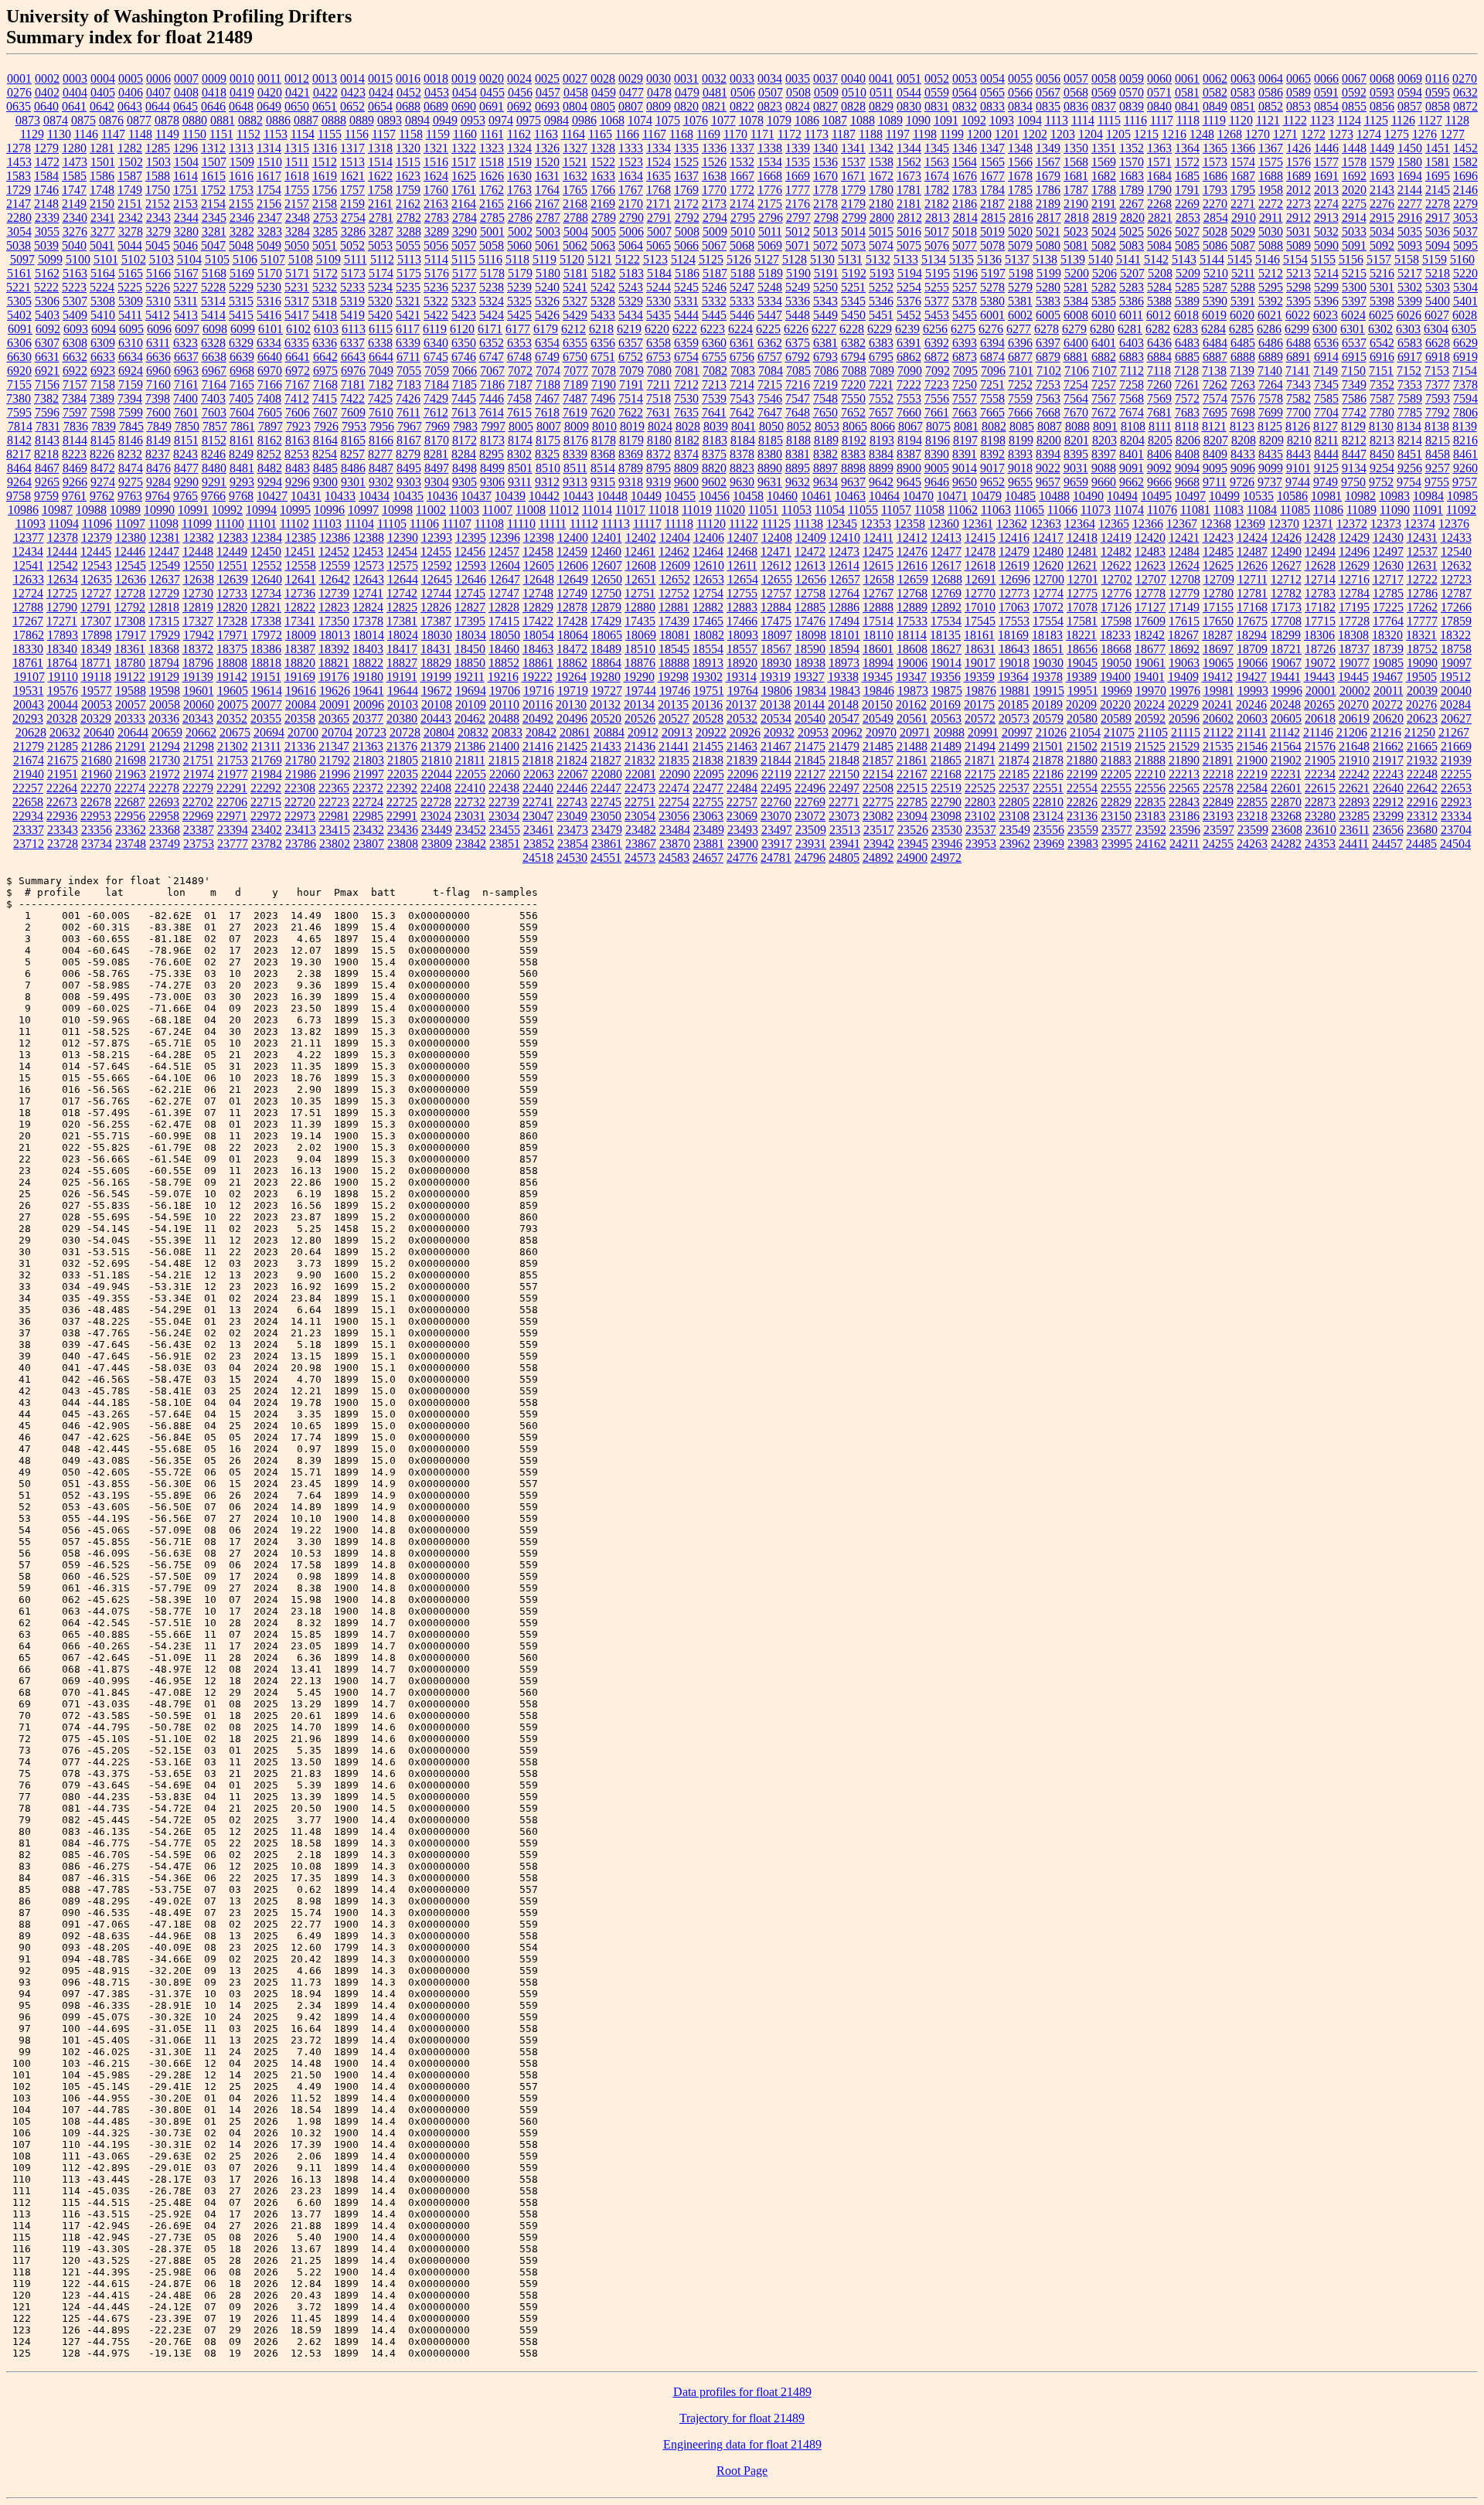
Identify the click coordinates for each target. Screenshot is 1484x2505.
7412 (297, 398)
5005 (604, 231)
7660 (909, 412)
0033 (742, 78)
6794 (853, 357)
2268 (1159, 204)
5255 (937, 287)
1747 (74, 190)
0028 (603, 78)
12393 (437, 538)
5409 (75, 315)
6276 (991, 329)
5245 (686, 287)
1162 (519, 134)
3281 (214, 231)
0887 (306, 120)
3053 (1465, 218)
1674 (937, 176)
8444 (1326, 454)
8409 (1215, 454)
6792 (798, 357)
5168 (214, 273)
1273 (1341, 134)
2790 (631, 218)
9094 (1187, 468)
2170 (631, 204)
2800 (882, 218)
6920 (19, 371)
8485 (325, 468)
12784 (1354, 593)
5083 (1132, 245)
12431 (1422, 538)
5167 (186, 273)
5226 (158, 287)
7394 (130, 398)
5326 (547, 301)
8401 (1132, 454)
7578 (1271, 398)
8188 (798, 440)
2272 (1271, 204)
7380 (19, 398)
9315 (603, 482)
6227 (824, 329)
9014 (965, 468)
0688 (408, 106)
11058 (929, 510)
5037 (1465, 231)
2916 (1410, 218)
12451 (300, 551)
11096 (97, 524)
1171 (762, 134)
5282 (1104, 287)
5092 (1382, 245)
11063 (996, 510)
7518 (659, 398)
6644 (381, 357)
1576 (1298, 162)
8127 (1326, 426)
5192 (854, 273)
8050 (771, 426)
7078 (604, 371)
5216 (1382, 273)
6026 (1409, 315)
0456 (520, 92)
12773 (1014, 593)
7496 (603, 398)
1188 (871, 134)
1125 (1376, 120)
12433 (1456, 538)
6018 (1186, 315)
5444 (686, 315)
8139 (1465, 426)
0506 (743, 92)
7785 (1410, 412)
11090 (1395, 510)
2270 (1215, 204)
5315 (241, 301)
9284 (158, 482)
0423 (353, 92)
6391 (909, 343)
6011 (1131, 315)
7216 (798, 385)
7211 (659, 385)
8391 (965, 454)
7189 (576, 385)
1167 (654, 134)
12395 (471, 538)
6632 (75, 357)
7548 (825, 398)
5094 (1438, 245)
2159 (352, 204)
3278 (131, 231)
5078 (992, 245)
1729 (19, 190)
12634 (63, 579)
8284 (464, 454)
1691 (1326, 176)
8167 (409, 440)
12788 (28, 607)
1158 (411, 134)
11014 (597, 510)
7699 (1271, 412)
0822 (742, 106)
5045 (158, 245)
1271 (1285, 134)
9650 (965, 482)
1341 (853, 148)
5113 (409, 259)
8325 (547, 454)
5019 (992, 231)
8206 (1188, 440)
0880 (195, 120)
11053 (796, 510)
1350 (1076, 148)
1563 (937, 162)
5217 (1410, 273)
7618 (547, 412)
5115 (463, 259)
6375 (798, 343)
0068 (1382, 78)
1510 (270, 162)
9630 (742, 482)
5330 (659, 301)
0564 (965, 92)
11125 (776, 524)
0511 (882, 92)
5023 (1076, 231)
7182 (381, 385)
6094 (104, 329)
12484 (1184, 551)
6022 (1298, 315)
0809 (659, 106)
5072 (825, 245)
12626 (1252, 565)
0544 (909, 92)
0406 (131, 92)
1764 (547, 190)
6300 (1325, 329)
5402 (19, 315)
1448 (1354, 148)
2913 (1326, 218)
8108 (1133, 426)
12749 (572, 593)
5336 (798, 301)
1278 (19, 148)
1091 (946, 120)
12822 (300, 607)
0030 (659, 78)
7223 (937, 385)
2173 (714, 204)
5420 (380, 315)
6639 (242, 357)
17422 (538, 621)
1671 (853, 176)
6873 (965, 357)
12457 (504, 551)
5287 (1215, 287)
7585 (1326, 398)
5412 (158, 315)
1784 (992, 190)
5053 (380, 245)
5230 (269, 287)
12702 (1117, 579)
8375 (714, 454)
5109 (328, 259)
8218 (46, 454)
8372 (659, 454)
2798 (826, 218)
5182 (604, 273)
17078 (1082, 607)
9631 (770, 482)
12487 (1252, 551)
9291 (214, 482)
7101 (1021, 371)
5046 (185, 245)
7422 (352, 398)
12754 (708, 593)
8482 (270, 468)
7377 (1438, 385)
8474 (131, 468)
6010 (1104, 315)
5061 (547, 245)
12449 (232, 551)
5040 (74, 245)
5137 (1017, 259)
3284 (298, 231)
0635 (19, 106)
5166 (158, 273)
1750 (158, 190)
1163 (546, 134)
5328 (603, 301)
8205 (1160, 440)
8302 (519, 454)
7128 (1186, 371)
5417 (297, 315)
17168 (1252, 607)
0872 (1465, 106)
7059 (437, 371)
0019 (464, 78)
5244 (659, 287)
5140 (1101, 259)
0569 (1104, 92)
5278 (992, 287)
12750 (606, 593)
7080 (659, 371)
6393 (965, 343)
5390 (1215, 301)
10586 (1292, 496)
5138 (1045, 259)
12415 (980, 538)
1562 (909, 162)
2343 (158, 218)
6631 (47, 357)
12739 (334, 593)
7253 (1048, 385)
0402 (47, 92)
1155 (330, 134)
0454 (465, 92)
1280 (74, 148)
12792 (130, 607)
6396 (1020, 343)
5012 (798, 231)
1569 (1104, 162)
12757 (776, 593)
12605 (539, 565)
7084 (771, 371)
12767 (878, 593)
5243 (631, 287)
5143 (1184, 259)
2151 (130, 204)
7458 (519, 398)
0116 (1437, 78)
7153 (1437, 371)
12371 (1318, 524)
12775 (1082, 593)
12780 (1218, 593)
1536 (825, 162)
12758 (810, 593)
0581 (1187, 92)
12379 (97, 538)
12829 (538, 607)
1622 (380, 176)
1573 (1215, 162)
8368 (603, 454)
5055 (408, 245)
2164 (464, 204)
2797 (798, 218)
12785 (1388, 593)
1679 (1048, 176)
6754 (686, 357)
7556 (937, 398)
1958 (1271, 190)
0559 (937, 92)
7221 (881, 385)
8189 (826, 440)
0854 (1326, 106)
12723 (1456, 579)
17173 (1286, 607)
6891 (1298, 357)
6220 (657, 329)
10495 (1156, 496)
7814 (20, 426)
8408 (1187, 454)
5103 (162, 259)
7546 (770, 398)
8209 (1271, 440)
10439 (510, 496)
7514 (631, 398)
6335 (297, 343)
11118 (679, 524)
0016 (408, 78)
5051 (325, 245)
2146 (1465, 190)
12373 (1386, 524)
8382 (825, 454)
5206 (1104, 273)
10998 (397, 510)
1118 (1188, 120)
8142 (19, 440)
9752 (1381, 482)
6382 (853, 343)
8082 (994, 426)
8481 (242, 468)
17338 (266, 621)
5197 (993, 273)
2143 (1382, 190)
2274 (1326, 204)
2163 (436, 204)
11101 (262, 524)
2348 (298, 218)
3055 (47, 231)
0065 (1298, 78)
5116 (490, 259)
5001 (492, 231)
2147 (19, 204)
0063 (1243, 78)
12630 (1388, 565)
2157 (297, 204)
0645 (185, 106)
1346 (965, 148)
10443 (578, 496)
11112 (584, 524)
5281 (1076, 287)
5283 (1132, 287)
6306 (19, 343)
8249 (241, 454)
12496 (1354, 551)
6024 (1353, 315)
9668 (1187, 482)
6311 (158, 343)
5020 (1020, 231)
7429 (436, 398)
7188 (548, 385)
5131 (850, 259)
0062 (1215, 78)
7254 (1076, 385)
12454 (402, 551)
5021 (1048, 231)
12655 (777, 579)
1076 (696, 120)
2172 (686, 204)
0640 (46, 106)
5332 (714, 301)
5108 (301, 259)
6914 (1326, 357)
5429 (575, 315)
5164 (103, 273)
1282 (130, 148)
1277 (1452, 134)
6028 (1465, 315)
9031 (1076, 468)
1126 (1403, 120)
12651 (641, 579)
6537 (1354, 343)
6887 (1215, 357)
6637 (186, 357)
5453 (937, 315)
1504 (186, 162)
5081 (1076, 245)
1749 (130, 190)
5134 (934, 259)
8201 (1077, 440)
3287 (381, 231)
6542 (1382, 343)
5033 (1354, 231)
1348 (1020, 148)
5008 (687, 231)
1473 (75, 162)
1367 (1271, 148)
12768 (912, 593)
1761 (464, 190)
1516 (436, 162)
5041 (102, 245)
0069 (1410, 78)
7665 (992, 412)
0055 (1020, 78)
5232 (325, 287)
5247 (742, 287)
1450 (1410, 148)
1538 (881, 162)
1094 (1030, 120)
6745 (436, 357)
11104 (359, 524)
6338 (380, 343)
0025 (547, 78)
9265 (47, 482)
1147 (113, 134)
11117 (647, 524)
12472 (810, 551)
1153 (276, 134)
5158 (1407, 259)
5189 (771, 273)
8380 (770, 454)
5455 (965, 315)
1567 (1048, 162)
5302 (1410, 287)
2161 (380, 204)
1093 (1002, 120)
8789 (631, 468)
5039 (46, 245)
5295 (1271, 287)
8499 (492, 468)
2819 (1104, 218)
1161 (492, 134)
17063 (1014, 607)
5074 (881, 245)
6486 (1271, 343)
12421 (1184, 538)
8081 (966, 426)
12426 (1286, 538)
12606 (573, 565)
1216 (1174, 134)
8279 (408, 454)
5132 (878, 259)
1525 (686, 162)
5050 (297, 245)
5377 (937, 301)
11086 (1328, 510)
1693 (1382, 176)
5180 (548, 273)
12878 (572, 607)
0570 (1132, 92)
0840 (1159, 106)
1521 (575, 162)
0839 (1132, 106)
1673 (909, 176)
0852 (1271, 106)
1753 (241, 190)
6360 (714, 343)
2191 (1104, 204)
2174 (742, 204)
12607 (607, 565)
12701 (1083, 579)
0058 (1104, 78)
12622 (1116, 565)
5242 (603, 287)
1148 (140, 134)
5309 (131, 301)
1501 (103, 162)
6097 (187, 329)
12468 (742, 551)
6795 (881, 357)
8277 (380, 454)
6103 (326, 329)
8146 (131, 440)
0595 (1438, 92)
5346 (881, 301)
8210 (1299, 440)
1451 (1438, 148)
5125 (711, 259)
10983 (1394, 496)
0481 (715, 92)
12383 (233, 538)
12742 (402, 593)
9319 (659, 482)
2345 (214, 218)
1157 (384, 134)
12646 (471, 579)
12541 (29, 565)
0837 (1104, 106)
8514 (603, 468)
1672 (881, 176)
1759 (408, 190)
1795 (1243, 190)
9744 (1298, 482)
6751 (603, 357)
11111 (553, 524)
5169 (242, 273)
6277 (1019, 329)
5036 (1438, 231)
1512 (325, 162)
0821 (714, 106)
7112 (1132, 371)
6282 (1158, 329)
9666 (1159, 482)
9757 (1465, 482)
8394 (1048, 454)
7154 (1465, 371)
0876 (111, 120)
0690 (464, 106)
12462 (674, 551)
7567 (1104, 398)
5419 (352, 315)
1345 (937, 148)
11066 (1062, 510)
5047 (213, 245)
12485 (1218, 551)
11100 (230, 524)
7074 (548, 371)
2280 (19, 218)
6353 (519, 343)
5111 (356, 259)
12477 (946, 551)
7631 (659, 412)
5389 (1187, 301)
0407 (158, 92)
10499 (1224, 496)
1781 (909, 190)
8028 (688, 426)
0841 (1187, 106)
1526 (714, 162)
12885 (810, 607)
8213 (1382, 440)
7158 (103, 385)
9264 (19, 482)
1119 (1214, 120)
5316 (269, 301)
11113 (616, 524)
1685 (1187, 176)
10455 (680, 496)
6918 (1438, 357)
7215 (770, 385)
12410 (845, 538)
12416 (1014, 538)
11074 (1129, 510)
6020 (1242, 315)
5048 (241, 245)
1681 (1076, 176)
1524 (659, 162)
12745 (470, 593)
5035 (1410, 231)
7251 (992, 385)
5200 (1077, 273)
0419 (242, 92)
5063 (603, 245)
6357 (631, 343)
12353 (876, 524)
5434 (631, 315)
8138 (1437, 426)
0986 (584, 120)
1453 (19, 162)
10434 (374, 496)
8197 (965, 440)
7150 (1353, 371)
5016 (909, 231)
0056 (1048, 78)
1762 (492, 190)
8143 (47, 440)
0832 (965, 106)
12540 (1456, 551)
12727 (96, 593)
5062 (575, 245)
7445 (464, 398)
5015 (881, 231)
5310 (158, 301)
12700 (1049, 579)
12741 (368, 593)
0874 (56, 120)
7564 (1076, 398)
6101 (271, 329)
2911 (1271, 218)
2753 (325, 218)
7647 (770, 412)
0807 (631, 106)
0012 (297, 78)
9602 (714, 482)
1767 (631, 190)
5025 (1132, 231)
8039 (716, 426)
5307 (75, 301)
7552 (881, 398)
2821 (1160, 218)
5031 (1298, 231)
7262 (1215, 385)
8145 (103, 440)
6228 (852, 329)
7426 (408, 398)
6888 (1243, 357)
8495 (409, 468)
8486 (353, 468)
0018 (436, 78)
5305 (19, 301)
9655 (1020, 482)
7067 (492, 371)
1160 (465, 134)
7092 (938, 371)
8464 (19, 468)
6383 (881, 343)
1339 (798, 148)
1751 (185, 190)
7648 (798, 412)
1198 (925, 134)
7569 (1159, 398)
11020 (730, 510)
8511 (575, 468)
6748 (519, 357)
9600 (686, 482)
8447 (1354, 454)
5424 (492, 315)
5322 (436, 301)
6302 (1380, 329)
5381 (1020, 301)
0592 (1354, 92)
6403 (1132, 343)
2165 (492, 204)
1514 (380, 162)
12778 (1150, 593)
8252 (269, 454)
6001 (992, 315)
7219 (825, 385)
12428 (1320, 538)
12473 (844, 551)
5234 (380, 287)
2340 (75, 218)
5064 (631, 245)
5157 (1379, 259)
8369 (631, 454)
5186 (687, 273)
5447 (770, 315)
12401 (607, 538)
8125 (1270, 426)
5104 (189, 259)
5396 (1326, 301)
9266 (75, 482)
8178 (604, 440)
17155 (1218, 607)
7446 (492, 398)
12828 (504, 607)
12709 (1219, 579)
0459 (604, 92)
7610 (381, 412)
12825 (402, 607)
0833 (992, 106)
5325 (519, 301)
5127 (767, 259)
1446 (1326, 148)
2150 (102, 204)
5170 (270, 273)
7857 (215, 426)
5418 (325, 315)
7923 (298, 426)
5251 (853, 287)
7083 (743, 371)
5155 (1323, 259)
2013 (1326, 190)
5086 (1215, 245)
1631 (547, 176)
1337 (742, 148)
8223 (74, 454)
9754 (1409, 482)
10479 (986, 496)
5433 (603, 315)
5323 (464, 301)
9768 (241, 496)
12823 (334, 607)
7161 (186, 385)
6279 (1074, 329)
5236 (436, 287)
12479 (1014, 551)
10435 (408, 496)
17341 (300, 621)
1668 (770, 176)
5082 (1104, 245)
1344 (909, 148)
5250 (825, 287)
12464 (708, 551)
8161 (242, 440)
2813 (938, 218)
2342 (131, 218)
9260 (1465, 468)
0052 (937, 78)
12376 (1454, 524)
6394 (992, 343)
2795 (743, 218)
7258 (1132, 385)
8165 (353, 440)
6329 (241, 343)
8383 (853, 454)
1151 (221, 134)
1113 (1057, 120)
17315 (164, 621)
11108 (489, 524)
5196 (965, 273)
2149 (74, 204)
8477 (186, 468)
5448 (798, 315)
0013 (325, 78)
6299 (1297, 329)
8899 (881, 468)
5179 (520, 273)
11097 (130, 524)
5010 (743, 231)
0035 (798, 78)
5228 (213, 287)
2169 (603, 204)
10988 (91, 510)
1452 (1465, 148)
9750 (1353, 482)
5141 (1128, 259)
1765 (575, 190)
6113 (354, 329)
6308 (75, 343)
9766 (213, 496)
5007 (659, 231)
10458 (748, 496)
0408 (186, 92)
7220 (853, 385)
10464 (884, 496)
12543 (97, 565)
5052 (352, 245)
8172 (465, 440)
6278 (1047, 329)
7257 (1104, 385)
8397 (1104, 454)
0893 (390, 120)
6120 (462, 329)
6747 (492, 357)
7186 (492, 385)
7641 (714, 412)
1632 (575, 176)
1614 (185, 176)
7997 (493, 426)
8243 (185, 454)
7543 (742, 398)
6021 (1270, 315)
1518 (492, 162)
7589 (1410, 398)
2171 (659, 204)
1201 (1007, 134)
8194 (910, 440)
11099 (197, 524)
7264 (1271, 385)
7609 (353, 412)
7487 (575, 398)
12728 (130, 593)
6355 (575, 343)
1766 (603, 190)
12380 (131, 538)
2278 (1438, 204)
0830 (909, 106)
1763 (519, 190)
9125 (1326, 468)
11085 (1295, 510)
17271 (62, 621)
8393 (1020, 454)
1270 (1258, 134)
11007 (497, 510)
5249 (798, 287)
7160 (158, 385)
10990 (159, 510)
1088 (863, 120)
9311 (520, 482)
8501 (520, 468)
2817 (1049, 218)
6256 (935, 329)
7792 (1438, 412)
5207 (1132, 273)
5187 (715, 273)
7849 (159, 426)
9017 (992, 468)
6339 (408, 343)
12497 (1388, 551)
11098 (163, 524)
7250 (965, 385)
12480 (1048, 551)
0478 (659, 92)
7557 (965, 398)
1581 (1438, 162)
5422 (436, 315)
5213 (1298, 273)
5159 (1435, 259)
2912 (1298, 218)
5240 (547, 287)
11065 (1029, 510)
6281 (1130, 329)
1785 (1020, 190)
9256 (1410, 468)
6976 (353, 371)
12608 (641, 565)
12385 (301, 538)
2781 (381, 218)
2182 (937, 204)
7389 (102, 398)
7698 (1243, 412)
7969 (437, 426)
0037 (825, 78)
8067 (910, 426)
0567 (1048, 92)
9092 (1159, 468)
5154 (1295, 259)
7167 (298, 385)
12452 (334, 551)
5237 (464, 287)
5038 (19, 245)
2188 (1020, 204)
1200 (979, 134)
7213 (714, 385)
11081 (1195, 510)
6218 (601, 329)
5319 (352, 301)
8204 (1132, 440)
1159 (438, 134)
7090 (910, 371)
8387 (909, 454)
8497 (437, 468)
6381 (825, 343)
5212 (1271, 273)
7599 (131, 412)
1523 (631, 162)
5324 (492, 301)
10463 (850, 496)
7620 (603, 412)
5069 (770, 245)
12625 (1218, 565)
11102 (294, 524)
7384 (74, 398)
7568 (1132, 398)
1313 (241, 148)
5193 (882, 273)
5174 (381, 273)
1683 (1132, 176)
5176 (437, 273)
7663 (965, 412)
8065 (855, 426)
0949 (445, 120)
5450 (853, 315)
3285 (325, 231)
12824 (368, 607)
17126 (1116, 607)
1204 (1091, 134)
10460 (782, 496)
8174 (520, 440)
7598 (103, 412)
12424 (1252, 538)
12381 (165, 538)
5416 (269, 315)
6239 (907, 329)
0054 (992, 78)
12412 (912, 538)
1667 (742, 176)
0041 (881, 78)
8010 (604, 426)
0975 (529, 120)
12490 (1286, 551)
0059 (1132, 78)
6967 (214, 371)
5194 (910, 273)
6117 (408, 329)
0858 (1438, 106)
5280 (1048, 287)
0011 (269, 78)
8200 (1049, 440)
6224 (740, 329)
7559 (1020, 398)
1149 (167, 134)
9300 (325, 482)
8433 (1243, 454)
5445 (714, 315)
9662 (1132, 482)
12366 (1148, 524)
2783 (437, 218)
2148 (46, 204)
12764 (844, 593)
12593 (471, 565)
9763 (130, 496)
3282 (242, 231)
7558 (992, 398)
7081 (687, 371)
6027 (1437, 315)
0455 (492, 92)
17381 (402, 621)
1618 (297, 176)
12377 (29, 538)
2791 (659, 218)
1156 (357, 134)
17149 (1184, 607)
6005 (1048, 315)
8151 (186, 440)
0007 (186, 78)
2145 (1438, 190)
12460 (606, 551)
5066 (686, 245)
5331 (686, 301)
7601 (186, 412)
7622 (631, 412)
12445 (96, 551)
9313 (575, 482)
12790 (62, 607)
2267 (1132, 204)
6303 (1408, 329)
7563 (1048, 398)
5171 (298, 273)
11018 (664, 510)
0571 (1159, 92)
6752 (631, 357)
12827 (470, 607)
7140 (1270, 371)
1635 (659, 176)
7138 (1214, 371)
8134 (1409, 426)
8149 (158, 440)
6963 (186, 371)
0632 (1465, 92)
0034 (770, 78)
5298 (1298, 287)
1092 (974, 120)
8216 (1465, 440)
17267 (28, 621)
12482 (1116, 551)
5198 (1021, 273)
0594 (1410, 92)
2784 (465, 218)
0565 (992, 92)
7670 (1076, 412)
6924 (131, 371)
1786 (1048, 190)
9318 (631, 482)
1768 (659, 190)
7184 (437, 385)
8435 (1271, 454)
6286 (1269, 329)
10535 (1258, 496)
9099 (1271, 468)
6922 (75, 371)
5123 (655, 259)
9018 (1020, 468)
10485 (1020, 496)
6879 (1048, 357)
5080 (1048, 245)
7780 (1382, 412)
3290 (465, 231)
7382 (46, 398)
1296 (185, 148)
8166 (381, 440)
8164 (325, 440)
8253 (297, 454)
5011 (770, 231)
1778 (825, 190)
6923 (103, 371)
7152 (1409, 371)
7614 (492, 412)
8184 (743, 440)
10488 (1054, 496)
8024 (660, 426)
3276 (75, 231)
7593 (1438, 398)
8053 (827, 426)
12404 (675, 538)
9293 (242, 482)
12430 (1388, 538)
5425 (519, 315)
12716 (1354, 579)
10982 (1360, 496)
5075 (909, 245)
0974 (501, 120)
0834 (1020, 106)
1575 (1271, 162)
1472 (47, 162)
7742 (1354, 412)
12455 (436, 551)
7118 (1159, 371)
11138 (808, 524)
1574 (1243, 162)
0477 (631, 92)
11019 (697, 510)
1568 (1076, 162)
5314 (213, 301)
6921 (47, 371)
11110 (521, 524)
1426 (1298, 148)
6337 (352, 343)
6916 (1382, 357)
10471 (952, 496)
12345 (842, 524)
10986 (23, 510)
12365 (1114, 524)
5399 (1410, 301)
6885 (1187, 357)
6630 (19, 357)
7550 (853, 398)
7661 (937, 412)
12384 (267, 538)
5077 (965, 245)
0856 (1382, 106)
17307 (96, 621)
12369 (1250, 524)
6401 (1104, 343)
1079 (779, 120)
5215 (1354, 273)
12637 (165, 579)
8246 (213, 454)
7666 (1020, 412)
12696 (1015, 579)
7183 (409, 385)
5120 (572, 259)
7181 (353, 385)
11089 (1361, 510)
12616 (912, 565)
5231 (297, 287)
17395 (470, 621)
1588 (158, 176)
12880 (640, 607)
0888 (334, 120)
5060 (519, 245)
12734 (266, 593)
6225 (768, 329)
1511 (297, 162)
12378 (63, 538)
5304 (1465, 287)
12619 (1014, 565)
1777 (798, 190)
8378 (742, 454)
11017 (630, 510)
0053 (965, 78)
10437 (476, 496)
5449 (825, 315)
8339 (575, 454)
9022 (1048, 468)
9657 (1048, 482)
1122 (1295, 120)
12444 (62, 551)
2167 (547, 204)
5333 (742, 301)
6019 (1214, 315)
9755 (1437, 482)
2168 (575, 204)
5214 (1326, 273)
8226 (102, 454)
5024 (1104, 231)
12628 (1320, 565)
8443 (1298, 454)
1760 (436, 190)
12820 (232, 607)
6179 (546, 329)
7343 (1298, 385)
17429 (606, 621)
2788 (576, 218)
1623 (408, 176)
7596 (47, 412)
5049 (269, 245)
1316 (325, 148)
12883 (742, 607)
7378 (1465, 385)
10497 (1190, 496)
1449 (1382, 148)
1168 (681, 134)
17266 (1456, 607)
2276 (1382, 204)
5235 (408, 287)
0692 (519, 106)
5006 (631, 231)
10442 (544, 496)
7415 (325, 398)
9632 (798, 482)
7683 (1187, 412)
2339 (47, 218)
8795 (659, 468)
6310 (131, 343)
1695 (1438, 176)
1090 (918, 120)
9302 (381, 482)
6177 (518, 329)
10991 (193, 510)
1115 (1109, 120)
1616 (241, 176)
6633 (103, 357)
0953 (473, 120)
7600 (158, 412)
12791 (96, 607)
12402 (641, 538)
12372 (1352, 524)
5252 (881, 287)
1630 (519, 176)
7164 (214, 385)
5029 (1243, 231)
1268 (1230, 134)
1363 (1159, 148)
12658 (879, 579)
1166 (627, 134)
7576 (1243, 398)
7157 (75, 385)
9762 (102, 496)
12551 (233, 565)
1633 (603, 176)
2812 (910, 218)
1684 (1159, 176)
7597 (75, 412)
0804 (575, 106)
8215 (1438, 440)
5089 (1298, 245)
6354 (547, 343)
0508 (798, 92)
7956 (382, 426)
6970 (270, 371)
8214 (1410, 440)
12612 (776, 565)
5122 (628, 259)
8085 (1022, 426)
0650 (297, 106)
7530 (686, 398)
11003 (464, 510)
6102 (298, 329)
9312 (547, 482)
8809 (686, 468)
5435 (659, 315)
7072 (520, 371)
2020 (1354, 190)
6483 (1187, 343)
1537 (853, 162)
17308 (130, 621)
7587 (1382, 398)
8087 (1050, 426)
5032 (1326, 231)
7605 (270, 412)
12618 (980, 565)
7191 (631, 385)
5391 (1243, 301)
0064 (1271, 78)
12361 (978, 524)
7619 (575, 412)
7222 (909, 385)
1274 (1369, 134)
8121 (1214, 426)
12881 (674, 607)
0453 (437, 92)
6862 (909, 357)
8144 (75, 440)
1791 (1187, 190)
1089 (890, 120)
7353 (1410, 385)
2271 (1243, 204)
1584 (46, 176)
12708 (1185, 579)
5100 (78, 259)
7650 (825, 412)
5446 (742, 315)
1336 (714, 148)
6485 (1243, 343)
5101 (106, 259)
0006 (158, 78)
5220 (1465, 273)
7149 (1326, 371)
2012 (1298, 190)
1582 (1465, 162)
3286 (353, 231)
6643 (353, 357)
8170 (437, 440)
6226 (796, 329)
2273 (1298, 204)
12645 (437, 579)
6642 (325, 357)
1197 (898, 134)
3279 (158, 231)
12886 (844, 607)
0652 (352, 106)
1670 (825, 176)
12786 (1422, 593)
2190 (1076, 204)
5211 (1243, 273)
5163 (75, 273)
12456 (470, 551)
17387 (436, 621)
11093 (31, 524)
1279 (46, 148)
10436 (442, 496)
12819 (198, 607)
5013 (825, 231)
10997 (363, 510)
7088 (854, 371)
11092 (1461, 510)
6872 (937, 357)
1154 (303, 134)
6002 (1020, 315)
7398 (158, 398)
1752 (213, 190)
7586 (1354, 398)
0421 (298, 92)
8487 (381, 468)
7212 (686, 385)
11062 (963, 510)
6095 (131, 329)
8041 (744, 426)
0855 (1354, 106)
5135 (962, 259)
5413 (185, 315)
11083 (1229, 510)
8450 (1382, 454)
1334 (659, 148)
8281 (436, 454)
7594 (1465, 398)
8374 (686, 454)
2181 (909, 204)
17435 (640, 621)
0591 (1326, 92)
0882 (250, 120)
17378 (368, 621)
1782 (937, 190)
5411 (130, 315)
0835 (1048, 106)
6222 (685, 329)
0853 (1298, 106)
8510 (548, 468)
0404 (75, 92)
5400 (1438, 301)
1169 (708, 134)
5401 (1465, 301)
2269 (1187, 204)
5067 (714, 245)
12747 (504, 593)
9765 (185, 496)
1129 (32, 134)
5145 (1240, 259)
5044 (130, 245)
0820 (686, 106)
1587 (130, 176)
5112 (382, 259)
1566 (1020, 162)
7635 (686, 412)
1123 (1322, 120)
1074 (640, 120)
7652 (853, 412)
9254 (1382, 468)
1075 (668, 120)
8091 (1105, 426)
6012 (1159, 315)
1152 (248, 134)
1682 (1104, 176)
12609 (675, 565)
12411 (878, 538)
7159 (131, 385)
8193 (882, 440)
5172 (325, 273)
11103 (327, 524)
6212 (574, 329)
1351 (1104, 148)
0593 (1382, 92)
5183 (631, 273)
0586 (1271, 92)
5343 (825, 301)
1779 (853, 190)
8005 (521, 426)
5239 (519, 287)
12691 (981, 579)
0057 (1076, 78)
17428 (572, 621)
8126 (1298, 426)
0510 (854, 92)
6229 (880, 329)
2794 (715, 218)
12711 (1253, 579)
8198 (993, 440)
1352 (1132, 148)
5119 (545, 259)
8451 (1410, 454)
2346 (242, 218)
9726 (1242, 482)
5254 (909, 287)
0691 (492, 106)
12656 (811, 579)
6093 (76, 329)
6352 (492, 343)
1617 (269, 176)
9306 (492, 482)
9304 (437, 482)
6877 (1020, 357)
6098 (215, 329)
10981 (1326, 496)
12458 (538, 551)
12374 (1420, 524)
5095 (1465, 245)
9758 (19, 496)
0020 (492, 78)
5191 (826, 273)
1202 (1035, 134)
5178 (492, 273)
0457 (548, 92)
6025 (1381, 315)
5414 (213, 315)
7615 (519, 412)
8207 (1216, 440)
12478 (980, 551)
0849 (1215, 106)
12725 (62, 593)
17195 (1354, 607)
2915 (1382, 218)
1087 (835, 120)
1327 (575, 148)
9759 (46, 496)
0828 (853, 106)
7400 (185, 398)
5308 (103, 301)
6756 (742, 357)
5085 (1187, 245)
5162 (47, 273)
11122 (744, 524)
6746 (464, 357)
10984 (1428, 496)
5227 (185, 287)
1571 (1159, 162)
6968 (242, 371)
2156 (269, 204)
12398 (539, 538)
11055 (863, 510)
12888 (878, 607)
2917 (1438, 218)
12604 (505, 565)
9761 (74, 496)
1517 (464, 162)
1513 (352, 162)
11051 (763, 510)
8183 (715, 440)
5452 (909, 315)
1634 (631, 176)
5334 (770, 301)
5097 (22, 259)
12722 (1422, 579)
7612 (436, 412)
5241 (575, 287)
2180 (881, 204)
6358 (659, 343)
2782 (409, 218)
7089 (882, 371)
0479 (687, 92)
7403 (213, 398)
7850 (187, 426)
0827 (825, 106)
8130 (1381, 426)
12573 (369, 565)
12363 (1046, 524)
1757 (352, 190)
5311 (186, 301)
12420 (1150, 538)
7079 (631, 371)
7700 (1298, 412)
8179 (631, 440)
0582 (1215, 92)
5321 (408, 301)
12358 (910, 524)
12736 (300, 593)
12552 (267, 565)
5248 (770, 287)
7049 (381, 371)
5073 (853, 245)
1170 (735, 134)
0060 (1159, 78)
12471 (776, 551)
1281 (102, 148)
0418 (214, 92)
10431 (306, 496)
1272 (1313, 134)
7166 (270, 385)
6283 (1186, 329)
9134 (1354, 468)
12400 (573, 538)
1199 (952, 134)
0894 (417, 120)
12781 (1252, 593)
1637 (686, 176)
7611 (408, 412)
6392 (937, 343)
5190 (798, 273)
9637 (853, 482)
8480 (214, 468)
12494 (1320, 551)
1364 (1187, 148)
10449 (646, 496)
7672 (1104, 412)
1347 (992, 148)
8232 (130, 454)
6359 (686, 343)
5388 (1159, 301)
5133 (906, 259)
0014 (352, 78)
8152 (214, 440)
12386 (335, 538)
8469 (75, 468)
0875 (83, 120)
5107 (273, 259)
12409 (811, 538)
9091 (1132, 468)
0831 (937, 106)
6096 (159, 329)
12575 (403, 565)
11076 (1162, 510)
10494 (1122, 496)
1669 (798, 176)
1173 (817, 134)
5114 (436, 259)
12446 (130, 551)
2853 (1188, 218)
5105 (217, 259)
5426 (547, 315)
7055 (409, 371)
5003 (548, 231)
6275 (963, 329)
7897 (271, 426)
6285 (1241, 329)
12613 (810, 565)
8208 (1244, 440)
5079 (1020, 245)
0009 (214, 78)
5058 (492, 245)
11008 (531, 510)
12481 (1082, 551)
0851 (1243, 106)
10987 (57, 510)
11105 (392, 524)
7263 (1243, 385)
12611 (742, 565)
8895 (798, 468)
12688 (947, 579)
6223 (713, 329)
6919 (1465, 357)
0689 (436, 106)
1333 (631, 148)
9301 (353, 482)
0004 (103, 78)
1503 (158, 162)
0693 (547, 106)
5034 (1382, 231)
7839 (104, 426)
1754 (269, 190)
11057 (896, 510)
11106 (424, 524)
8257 (352, 454)
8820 (714, 468)
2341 (103, 218)
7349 (1354, 385)
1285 (158, 148)
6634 (131, 357)
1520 (547, 162)
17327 (198, 621)
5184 (659, 273)
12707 (1151, 579)
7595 (19, 412)
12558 (301, 565)
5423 (464, 315)
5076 (937, 245)
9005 (937, 468)
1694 (1410, 176)
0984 (556, 120)
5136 (989, 259)
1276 (1424, 134)
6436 (1159, 343)
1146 (86, 134)
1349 (1048, 148)
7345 (1326, 385)
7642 (742, 412)
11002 (431, 510)
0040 (853, 78)
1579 (1382, 162)
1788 (1104, 190)
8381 (798, 454)
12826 (436, 607)
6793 (825, 357)
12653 (709, 579)
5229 (241, 287)
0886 (278, 120)
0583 (1243, 92)
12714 (1320, 579)
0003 (75, 78)
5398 (1382, 301)
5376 (909, 301)
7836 (76, 426)
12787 (1456, 593)
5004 (576, 231)
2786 (520, 218)
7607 (325, 412)
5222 (46, 287)
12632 (1456, 565)
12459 (572, 551)
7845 (131, 426)
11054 (830, 510)
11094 (64, 524)
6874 (992, 357)
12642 (335, 579)
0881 (223, 120)
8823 (742, 468)
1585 (74, 176)
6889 (1271, 357)
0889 (362, 120)
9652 (992, 482)
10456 (714, 496)
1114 (1083, 120)
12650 (607, 579)
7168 (325, 385)
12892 (946, 607)
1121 (1268, 120)
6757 (770, 357)
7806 (1465, 412)
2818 (1077, 218)
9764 (158, 496)
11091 (1428, 510)
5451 (881, 315)
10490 (1088, 496)
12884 (776, 607)
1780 (881, 190)
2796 (771, 218)
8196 (938, 440)
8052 (799, 426)
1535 (798, 162)
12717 (1388, 579)
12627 (1286, 565)
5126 (739, 259)
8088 (1077, 426)
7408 (269, 398)
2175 (770, 204)
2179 (853, 204)
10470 (918, 496)
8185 (771, 440)
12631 (1422, 565)
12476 (912, 551)
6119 (435, 329)
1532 (742, 162)
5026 (1159, 231)
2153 (185, 204)
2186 (965, 204)
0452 (409, 92)
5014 (853, 231)
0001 (19, 78)
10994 (261, 510)
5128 (795, 259)
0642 (102, 106)
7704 (1326, 412)
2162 (408, 204)
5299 (1326, 287)
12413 (946, 538)
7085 (798, 371)
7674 (1132, 412)
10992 (227, 510)
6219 (629, 329)
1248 (1202, 134)
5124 (683, 259)
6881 (1076, 357)
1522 (603, 162)
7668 (1048, 412)
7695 (1215, 412)
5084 (1159, 245)
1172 (790, 134)
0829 (881, 106)
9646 (937, 482)
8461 (1465, 454)
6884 (1159, 357)
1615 (213, 176)
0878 (167, 120)
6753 (659, 357)
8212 (1354, 440)
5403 (47, 315)
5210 (1216, 273)
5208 (1160, 273)
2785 (492, 218)
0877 (139, 120)
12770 (980, 593)
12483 (1150, 551)
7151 (1381, 371)
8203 (1104, 440)
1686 (1215, 176)
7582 (1298, 398)
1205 (1118, 134)
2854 (1216, 218)
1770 (714, 190)
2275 (1354, 204)
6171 (490, 329)
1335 (686, 148)
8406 (1159, 454)
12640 (267, 579)
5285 (1187, 287)
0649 (269, 106)
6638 (214, 357)
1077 (723, 120)
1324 (519, 148)
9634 (825, 482)
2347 (270, 218)
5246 (714, 287)
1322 (464, 148)
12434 (28, 551)
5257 (965, 287)
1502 (131, 162)
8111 (1160, 426)
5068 (742, 245)
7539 (714, 398)
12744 (436, 593)
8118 (1187, 426)
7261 (1187, 385)
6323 (185, 343)
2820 (1132, 218)
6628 (1438, 343)
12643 (369, 579)
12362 (1012, 524)
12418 (1082, 538)
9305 (465, 482)
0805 (603, 106)
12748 (538, 593)
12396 (505, 538)
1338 (770, 148)
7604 (242, 412)
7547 (798, 398)
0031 (686, 78)
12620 (1048, 565)
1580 (1410, 162)
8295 (492, 454)
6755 (714, 357)
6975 (325, 371)
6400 (1076, 343)
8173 (492, 440)
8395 (1076, 454)
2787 (548, 218)
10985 (1462, 496)
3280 (186, 231)
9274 (103, 482)
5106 (245, 259)
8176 (576, 440)
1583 (19, 176)
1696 (1465, 176)
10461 (816, 496)
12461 (640, 551)
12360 (944, 524)
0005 (131, 78)
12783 (1320, 593)
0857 (1410, 106)
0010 (242, 78)
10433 (340, 496)
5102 (134, 259)
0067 (1354, 78)
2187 (992, 204)
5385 (1104, 301)
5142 (1156, 259)
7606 (298, 412)
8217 (19, 454)
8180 (659, 440)
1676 (965, 176)
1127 (1430, 120)
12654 (743, 579)
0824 (798, 106)
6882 (1104, 357)
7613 (464, 412)
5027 (1187, 231)
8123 (1242, 426)
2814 (965, 218)
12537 (1422, 551)
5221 (19, 287)
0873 (28, 120)
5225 (130, 287)
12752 (674, 593)
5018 (965, 231)
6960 (158, 371)
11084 (1262, 510)
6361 (742, 343)
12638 (199, 579)
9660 (1104, 482)
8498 (465, 468)
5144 (1212, 259)
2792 (687, 218)
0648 (241, 106)
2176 (798, 204)
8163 (298, 440)
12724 (28, 593)
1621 (352, 176)
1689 (1298, 176)
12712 (1286, 579)
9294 (270, 482)
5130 (822, 259)
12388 (369, 538)
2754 (353, 218)
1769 (686, 190)
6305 (1464, 329)
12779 (1184, 593)
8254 (325, 454)
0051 (909, 78)
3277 (103, 231)
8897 (825, 468)
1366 (1243, 148)
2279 (1465, 204)
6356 (603, 343)
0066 (1326, 78)
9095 (1215, 468)
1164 (573, 134)
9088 (1104, 468)
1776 (770, 190)
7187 (520, 385)
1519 (519, 162)
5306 (47, 301)
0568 (1076, 92)
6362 (770, 343)
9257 (1438, 468)
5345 (853, 301)
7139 (1242, 371)
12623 (1150, 565)
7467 (547, 398)
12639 (233, 579)
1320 (408, 148)
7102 (1049, 371)
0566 (1020, 92)
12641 (301, 579)
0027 (575, 78)
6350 (464, 343)
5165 (131, 273)
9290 (186, 482)
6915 (1354, 357)
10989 (125, 510)
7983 (465, 426)
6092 (48, 329)
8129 (1353, 426)
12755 (742, 593)
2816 (1021, 218)
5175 (409, 273)
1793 (1215, 190)
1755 (297, 190)
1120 (1241, 120)
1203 (1063, 134)
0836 (1076, 106)
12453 (368, 551)
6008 (1076, 315)
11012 (564, 510)
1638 (714, 176)
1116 (1135, 120)
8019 (632, 426)
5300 (1354, 287)
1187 (844, 134)
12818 (164, 607)
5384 (1076, 301)
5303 (1438, 287)
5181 (576, 273)
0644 (158, 106)
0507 (771, 92)
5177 (465, 273)
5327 (575, 301)
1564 (965, 162)
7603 (214, 412)
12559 (335, 565)
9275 (131, 482)
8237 (158, 454)
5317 (297, 301)
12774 (1048, 593)
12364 (1080, 524)
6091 (20, 329)
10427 (272, 496)
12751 (640, 593)
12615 (878, 565)
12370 (1284, 524)
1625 (464, 176)
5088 (1271, 245)
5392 (1271, 301)
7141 (1298, 371)
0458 (576, 92)
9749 (1326, 482)
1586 (102, 176)
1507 (214, 162)
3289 (437, 231)
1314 (269, 148)
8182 (687, 440)
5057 (464, 245)
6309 (103, 343)
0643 (130, 106)
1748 (102, 190)
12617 (946, 565)
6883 (1132, 357)
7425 (380, 398)
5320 (380, 301)
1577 (1326, 162)
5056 (436, 245)
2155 (241, 204)
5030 (1271, 231)
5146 (1268, 259)
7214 (742, 385)
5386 (1132, 301)
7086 (826, 371)
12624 (1184, 565)
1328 (603, 148)
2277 (1410, 204)
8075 (938, 426)
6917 (1410, 357)
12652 (675, 579)
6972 (298, 371)
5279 (1020, 287)
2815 (993, 218)
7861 (243, 426)
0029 (631, 78)
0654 (380, 106)
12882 (708, 607)
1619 (325, 176)
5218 (1438, 273)
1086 (807, 120)
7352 (1382, 385)
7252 (1020, 385)
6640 (270, 357)
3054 (19, 231)
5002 (520, 231)
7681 (1159, 412)
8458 (1438, 454)
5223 (74, 287)
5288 (1243, 287)
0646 (213, 106)
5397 (1354, 301)
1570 (1132, 162)
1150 (194, 134)
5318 (325, 301)
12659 (913, 579)
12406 (709, 538)
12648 (539, 579)
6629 (1465, 343)
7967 (410, 426)
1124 (1349, 120)
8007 (549, 426)
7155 (19, 385)
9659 (1076, 482)
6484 (1215, 343)
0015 (380, 78)
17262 (1422, 607)
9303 (409, 482)
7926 (326, 426)
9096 (1243, 468)
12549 (165, 565)
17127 (1150, 607)
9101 (1298, 468)
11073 (1096, 510)
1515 (408, 162)
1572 (1187, 162)
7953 (354, 426)
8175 (548, 440)
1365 (1215, 148)
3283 (270, 231)
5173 (353, 273)
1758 (380, 190)
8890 (770, 468)
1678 (1020, 176)
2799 (854, 218)
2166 (519, 204)
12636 (131, 579)
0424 (381, 92)
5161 (19, 273)
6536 (1326, 343)
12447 (164, 551)
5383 (1048, 301)
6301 (1353, 329)
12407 (743, 538)
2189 (1048, 204)
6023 (1326, 315)
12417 (1048, 538)
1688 (1271, 176)
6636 (158, 357)
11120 (711, 524)
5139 (1073, 259)
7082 (715, 371)
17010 (980, 607)
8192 (854, 440)
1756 (325, 190)
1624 (436, 176)
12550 (199, 565)
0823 (770, 106)
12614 (844, 565)
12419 (1116, 538)
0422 (325, 92)
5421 (408, 315)
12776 (1116, 593)
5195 (938, 273)
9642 (881, 482)
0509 (826, 92)
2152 (158, 204)
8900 (909, 468)
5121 (600, 259)
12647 (505, 579)
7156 (47, 385)
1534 (770, 162)
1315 (297, 148)
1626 (492, 176)
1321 (436, 148)
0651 (325, 106)
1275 (1397, 134)
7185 (465, 385)
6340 (436, 343)
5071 (798, 245)
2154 (213, 204)
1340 (825, 148)
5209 (1188, 273)
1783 (965, 190)
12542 (63, 565)
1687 (1243, 176)
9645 (909, 482)
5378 (965, 301)
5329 (631, 301)
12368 (1216, 524)
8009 (577, 426)
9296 (298, 482)
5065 (659, 245)
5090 (1326, 245)
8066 (883, 426)
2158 (325, 204)
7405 (241, 398)
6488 (1298, 343)
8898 (853, 468)
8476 (158, 468)
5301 (1382, 287)
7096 (993, 371)
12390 (403, 538)
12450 (266, 551)
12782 (1286, 593)
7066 (465, 371)
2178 (825, 204)
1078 (751, 120)
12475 (878, 551)
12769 (946, 593)
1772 (742, 190)
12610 (709, 565)
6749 (547, 357)
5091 (1354, 245)
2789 (604, 218)
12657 (845, 579)
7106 (1077, 371)
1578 (1354, 162)
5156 (1351, 259)
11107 (457, 524)
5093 (1410, 245)
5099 (50, 259)
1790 (1159, 190)
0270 (1465, 78)
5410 (103, 315)
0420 (270, 92)
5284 (1159, 287)
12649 (573, 579)
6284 (1213, 329)
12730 (198, 593)
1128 (1457, 120)
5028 (1215, 231)
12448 (198, 551)
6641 (298, 357)
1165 (600, 134)
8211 (1327, 440)
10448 (612, 496)
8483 (298, 468)
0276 (19, 92)
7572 (1187, 398)
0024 (519, 78)
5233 (352, 287)
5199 (1049, 273)
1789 (1132, 190)
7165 (242, 385)
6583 (1410, 343)
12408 (777, 538)
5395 (1298, 301)
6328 (213, 343)
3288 (409, 231)
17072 (1048, 607)
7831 (48, 426)
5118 (517, 259)
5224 (102, 287)
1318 (380, 148)
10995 (295, 510)
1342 (881, 148)
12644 (403, 579)
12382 (199, 538)
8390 (937, 454)
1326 (547, 148)
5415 (241, 315)
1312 (213, 148)
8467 (47, 468)
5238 (492, 287)
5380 (992, 301)
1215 (1146, 134)
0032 (714, 78)
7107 (1104, 371)
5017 (937, 231)
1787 (1076, 190)
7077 (576, 371)
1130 (59, 134)
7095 (965, 371)
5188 (743, 273)
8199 (1021, 440)
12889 (912, 607)
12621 (1082, 565)
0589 (1298, 92)
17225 (1388, 607)
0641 (74, 106)
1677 (992, 176)
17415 (504, 621)
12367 (1182, 524)
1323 (492, 148)
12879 (606, 607)
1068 (612, 120)
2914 (1354, 218)
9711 (1215, 482)
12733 (232, 593)
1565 (992, 162)
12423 (1218, 538)
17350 (334, 621)
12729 (164, 593)
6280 (1102, 329)
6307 (47, 343)
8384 (881, 454)
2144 (1410, 190)
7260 (1159, 385)
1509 (242, 162)
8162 (270, 440)
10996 (329, 510)
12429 (1354, 538)
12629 (1354, 565)
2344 (186, 218)
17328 (232, 621)
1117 (1162, 120)
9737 (1270, 482)
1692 (1354, 176)
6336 (325, 343)
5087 (1243, 245)
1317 (352, 148)
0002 (47, 78)
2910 (1244, 218)
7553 (909, 398)
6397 (1048, 343)
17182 (1320, 607)
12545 (131, 565)
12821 (266, 607)
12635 (97, 579)
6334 (269, 343)
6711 (408, 357)
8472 (103, 468)
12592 (437, 565)
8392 (992, 454)
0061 (1187, 78)
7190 (604, 385)
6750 (575, 357)
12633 (29, 579)
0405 (103, 92)
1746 (46, 190)
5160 (1462, 259)
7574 (1215, 398)
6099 (243, 329)
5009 (715, 231)
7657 (881, 412)
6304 (1436, 329)
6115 (381, 329)
